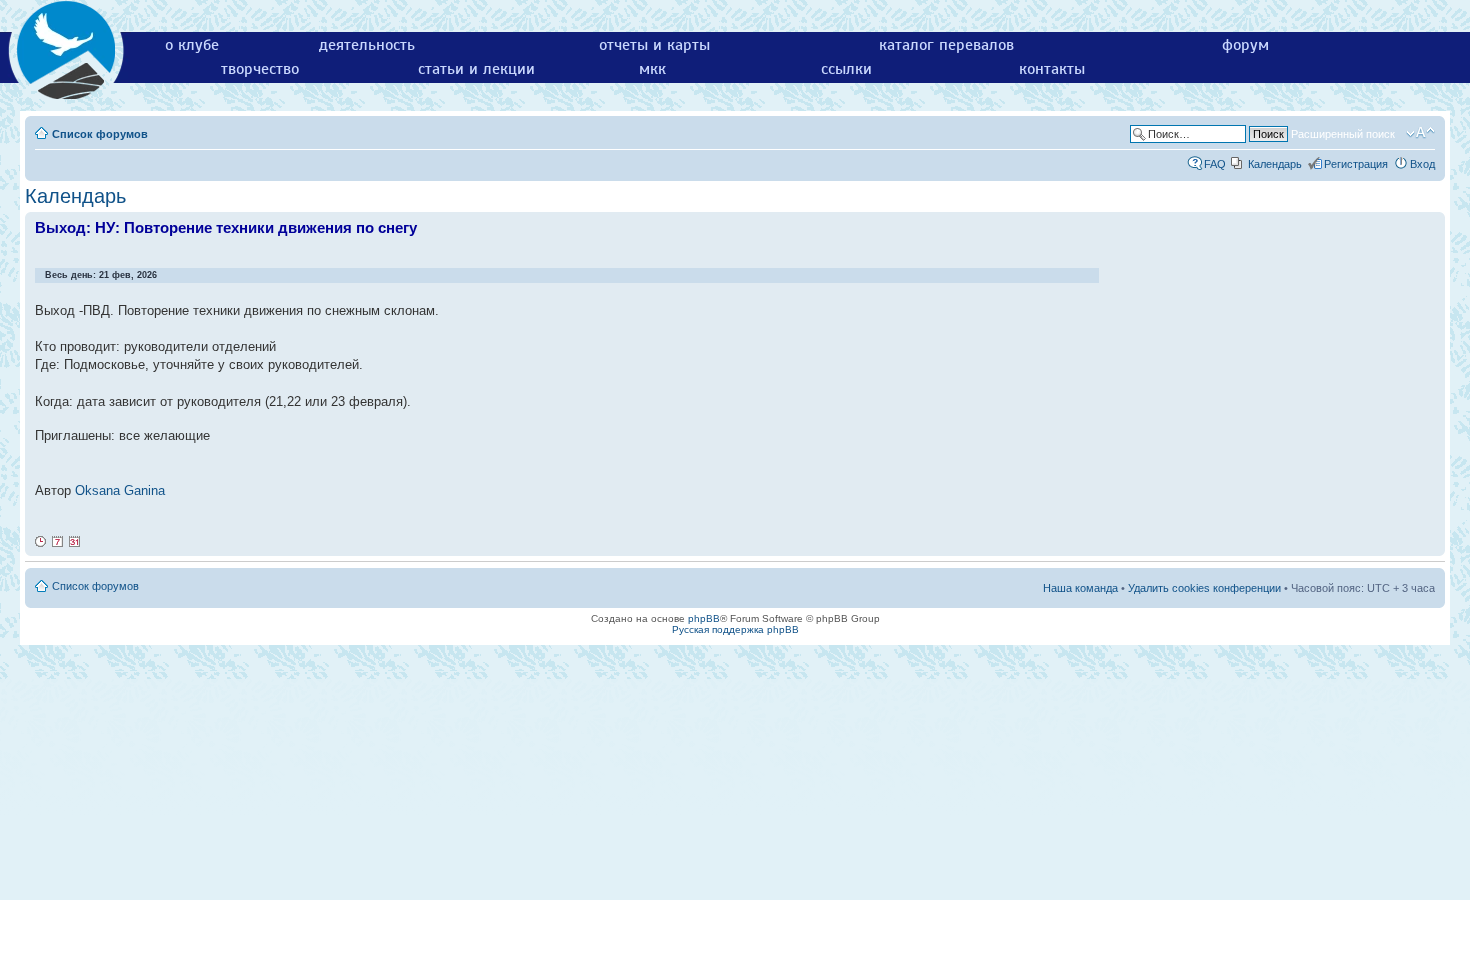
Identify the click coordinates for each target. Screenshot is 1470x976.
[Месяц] (75, 542)
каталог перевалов (946, 45)
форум (1245, 45)
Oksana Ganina (120, 490)
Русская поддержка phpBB (735, 629)
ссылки (846, 69)
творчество (260, 69)
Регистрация (1356, 164)
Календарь (1275, 164)
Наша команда (1080, 588)
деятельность (367, 45)
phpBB (704, 618)
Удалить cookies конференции (1204, 588)
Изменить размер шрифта (1420, 133)
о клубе (192, 45)
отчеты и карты (654, 45)
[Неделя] (58, 542)
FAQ (1215, 164)
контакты (1052, 69)
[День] (41, 542)
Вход (1422, 164)
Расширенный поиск (1343, 134)
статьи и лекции (476, 69)
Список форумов (100, 134)
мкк (652, 69)
